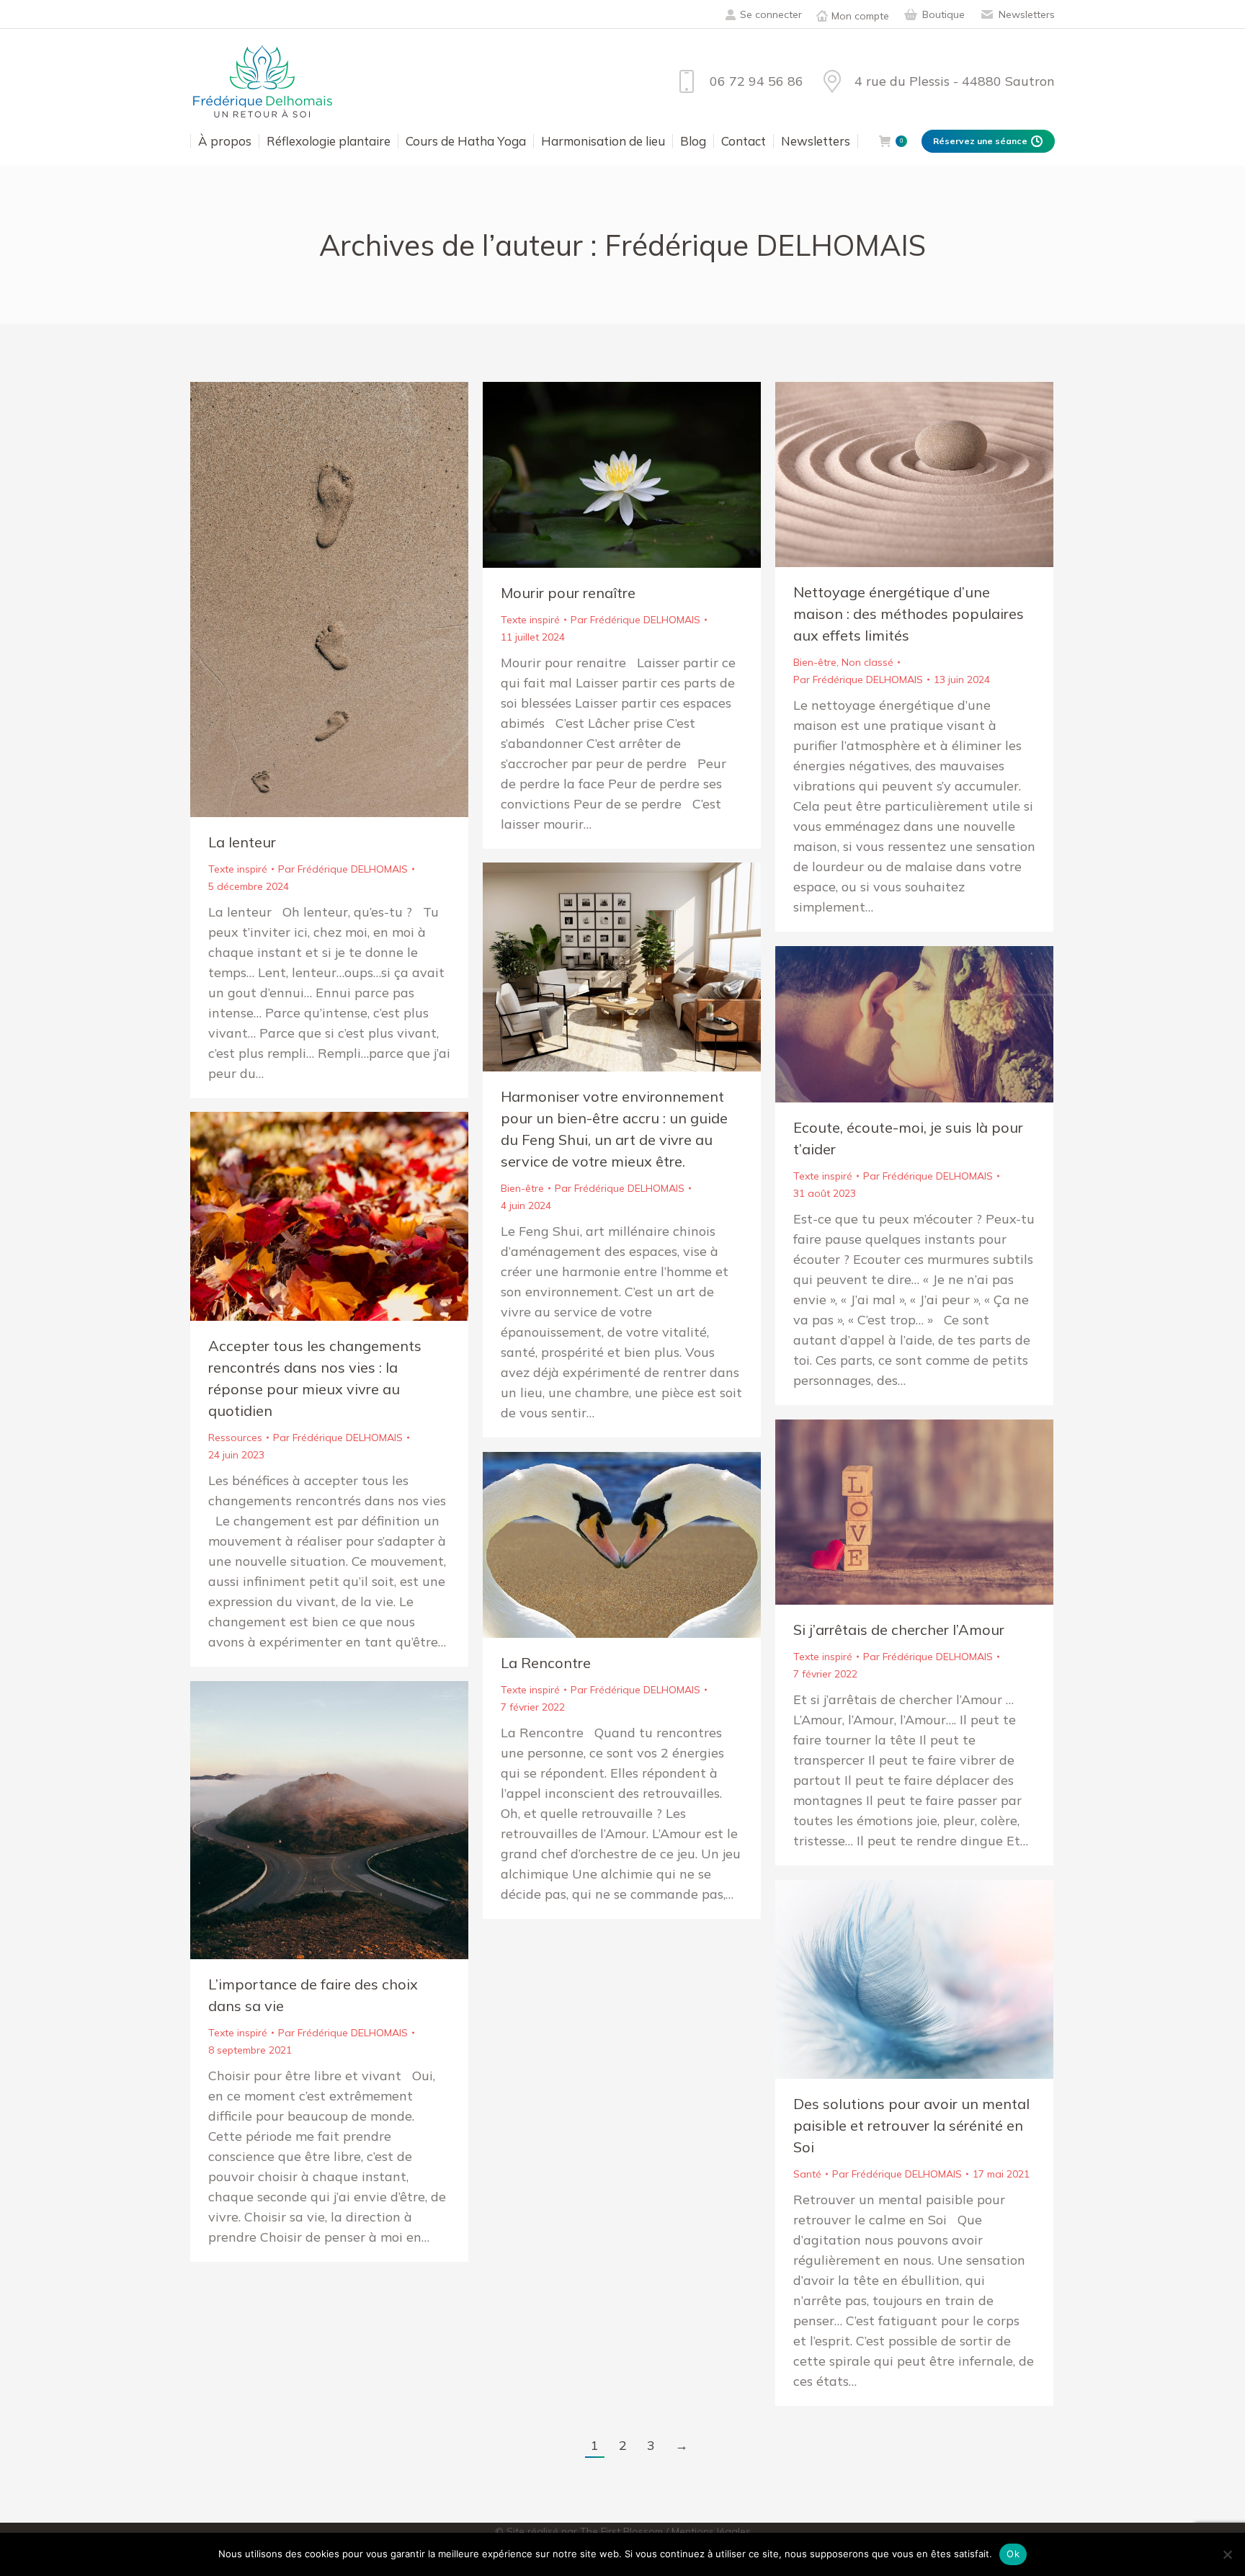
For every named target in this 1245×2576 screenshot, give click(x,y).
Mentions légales (711, 2531)
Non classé (867, 662)
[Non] (1227, 2554)
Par (343, 869)
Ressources (235, 1438)
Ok (1013, 2554)
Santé (807, 2174)
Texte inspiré (238, 869)
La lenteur (242, 842)
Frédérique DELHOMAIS (765, 245)
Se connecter (771, 14)
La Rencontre (546, 1663)
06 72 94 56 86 (756, 81)
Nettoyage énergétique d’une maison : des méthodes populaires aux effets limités (909, 614)
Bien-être (815, 662)
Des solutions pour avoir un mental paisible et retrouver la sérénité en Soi (911, 2125)
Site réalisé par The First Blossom (585, 2531)
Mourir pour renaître (568, 593)
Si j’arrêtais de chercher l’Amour (899, 1630)
